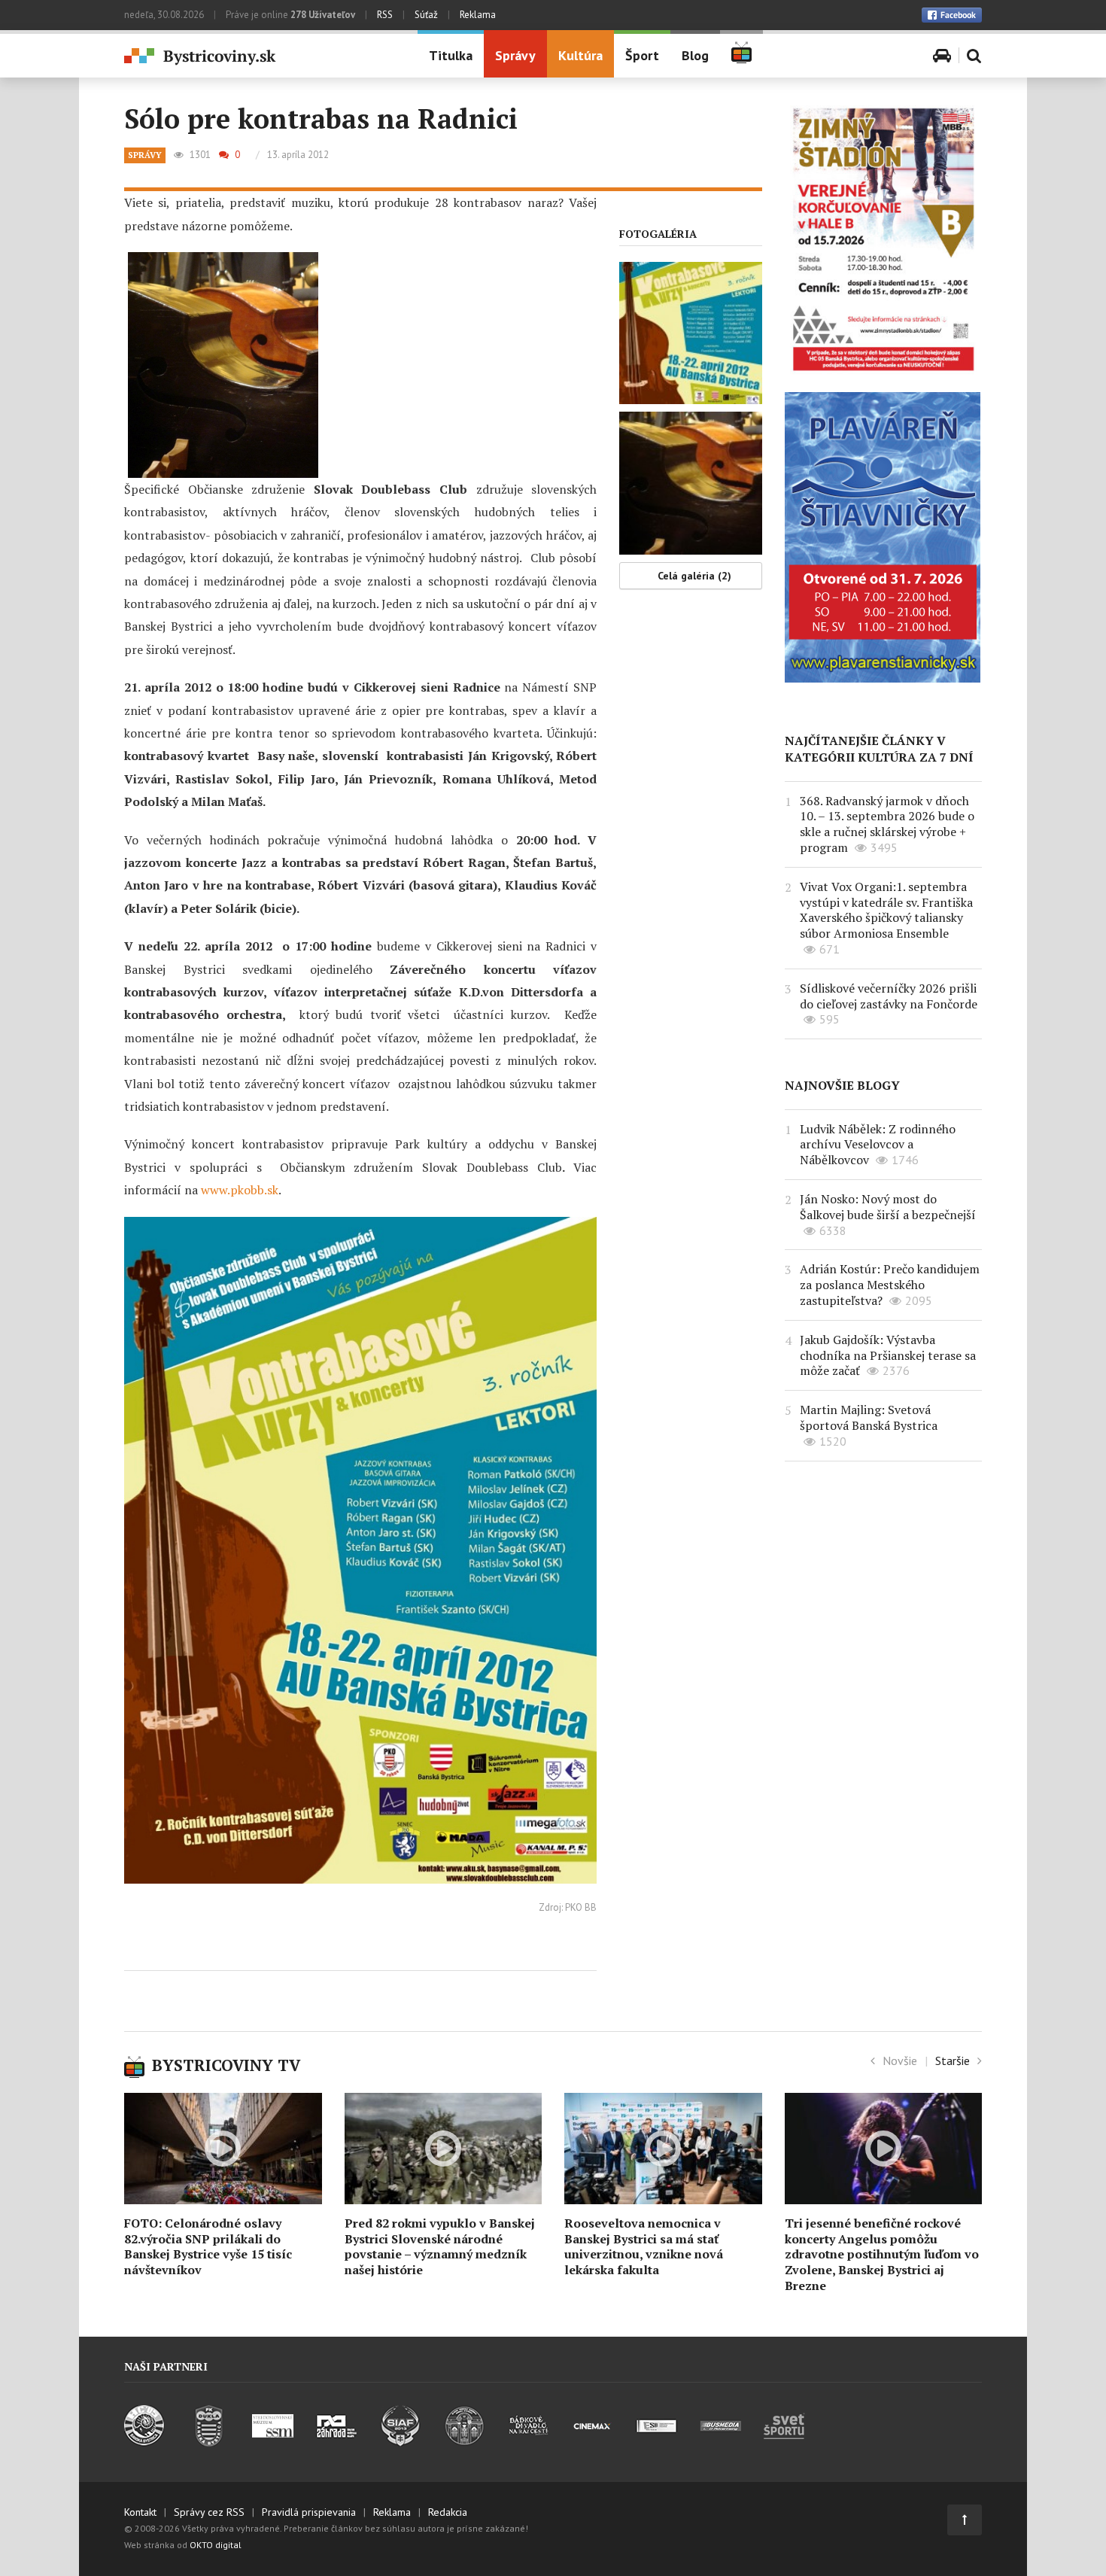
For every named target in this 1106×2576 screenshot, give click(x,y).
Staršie (953, 2060)
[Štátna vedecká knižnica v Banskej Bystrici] (465, 2442)
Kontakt (140, 2512)
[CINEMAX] (592, 2442)
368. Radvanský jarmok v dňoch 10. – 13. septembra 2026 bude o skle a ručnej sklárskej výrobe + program (887, 824)
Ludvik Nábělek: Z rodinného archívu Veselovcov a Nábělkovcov (878, 1145)
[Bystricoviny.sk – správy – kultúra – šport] (260, 57)
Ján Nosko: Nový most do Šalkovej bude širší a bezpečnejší (888, 1207)
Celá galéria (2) (694, 576)
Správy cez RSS (209, 2512)
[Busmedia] (720, 2442)
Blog (695, 55)
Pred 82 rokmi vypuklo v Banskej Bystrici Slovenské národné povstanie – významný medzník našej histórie (440, 2246)
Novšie (900, 2060)
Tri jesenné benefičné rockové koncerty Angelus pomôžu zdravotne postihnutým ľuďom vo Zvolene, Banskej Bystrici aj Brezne (882, 2254)
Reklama (478, 15)
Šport (642, 55)
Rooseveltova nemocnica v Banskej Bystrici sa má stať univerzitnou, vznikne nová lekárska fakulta (644, 2246)
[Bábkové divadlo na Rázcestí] (529, 2442)
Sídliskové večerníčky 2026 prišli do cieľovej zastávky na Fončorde (889, 996)
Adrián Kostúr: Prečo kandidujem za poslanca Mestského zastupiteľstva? (890, 1285)
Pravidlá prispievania (309, 2512)
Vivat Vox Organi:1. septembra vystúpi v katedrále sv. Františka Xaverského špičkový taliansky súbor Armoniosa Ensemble (886, 910)
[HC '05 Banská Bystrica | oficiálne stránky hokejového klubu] (145, 2442)
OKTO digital (216, 2545)
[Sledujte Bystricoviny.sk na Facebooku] (952, 15)
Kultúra (580, 55)
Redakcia (448, 2512)
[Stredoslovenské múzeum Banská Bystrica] (273, 2442)
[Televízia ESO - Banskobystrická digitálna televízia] (656, 2442)
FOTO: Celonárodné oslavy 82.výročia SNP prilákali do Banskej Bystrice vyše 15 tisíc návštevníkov (208, 2246)
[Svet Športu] (784, 2442)
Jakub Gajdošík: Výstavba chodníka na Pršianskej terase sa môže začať (888, 1355)
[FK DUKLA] (209, 2442)
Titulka (451, 55)
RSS (385, 15)
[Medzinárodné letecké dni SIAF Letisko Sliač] (401, 2442)
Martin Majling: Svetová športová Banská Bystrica (869, 1417)
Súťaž (426, 15)
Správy (515, 55)
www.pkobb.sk (240, 1190)
